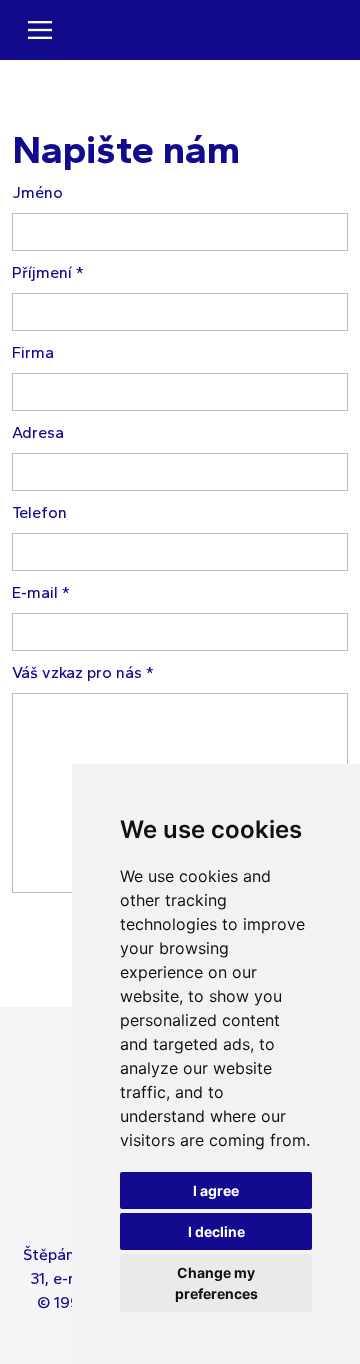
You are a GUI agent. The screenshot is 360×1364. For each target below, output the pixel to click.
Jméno (37, 192)
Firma (33, 352)
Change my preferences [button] (216, 1283)
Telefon (39, 512)
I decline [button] (216, 1231)
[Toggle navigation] (40, 30)
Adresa (38, 432)
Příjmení (48, 272)
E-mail (41, 592)
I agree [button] (216, 1190)
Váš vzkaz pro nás (83, 672)
